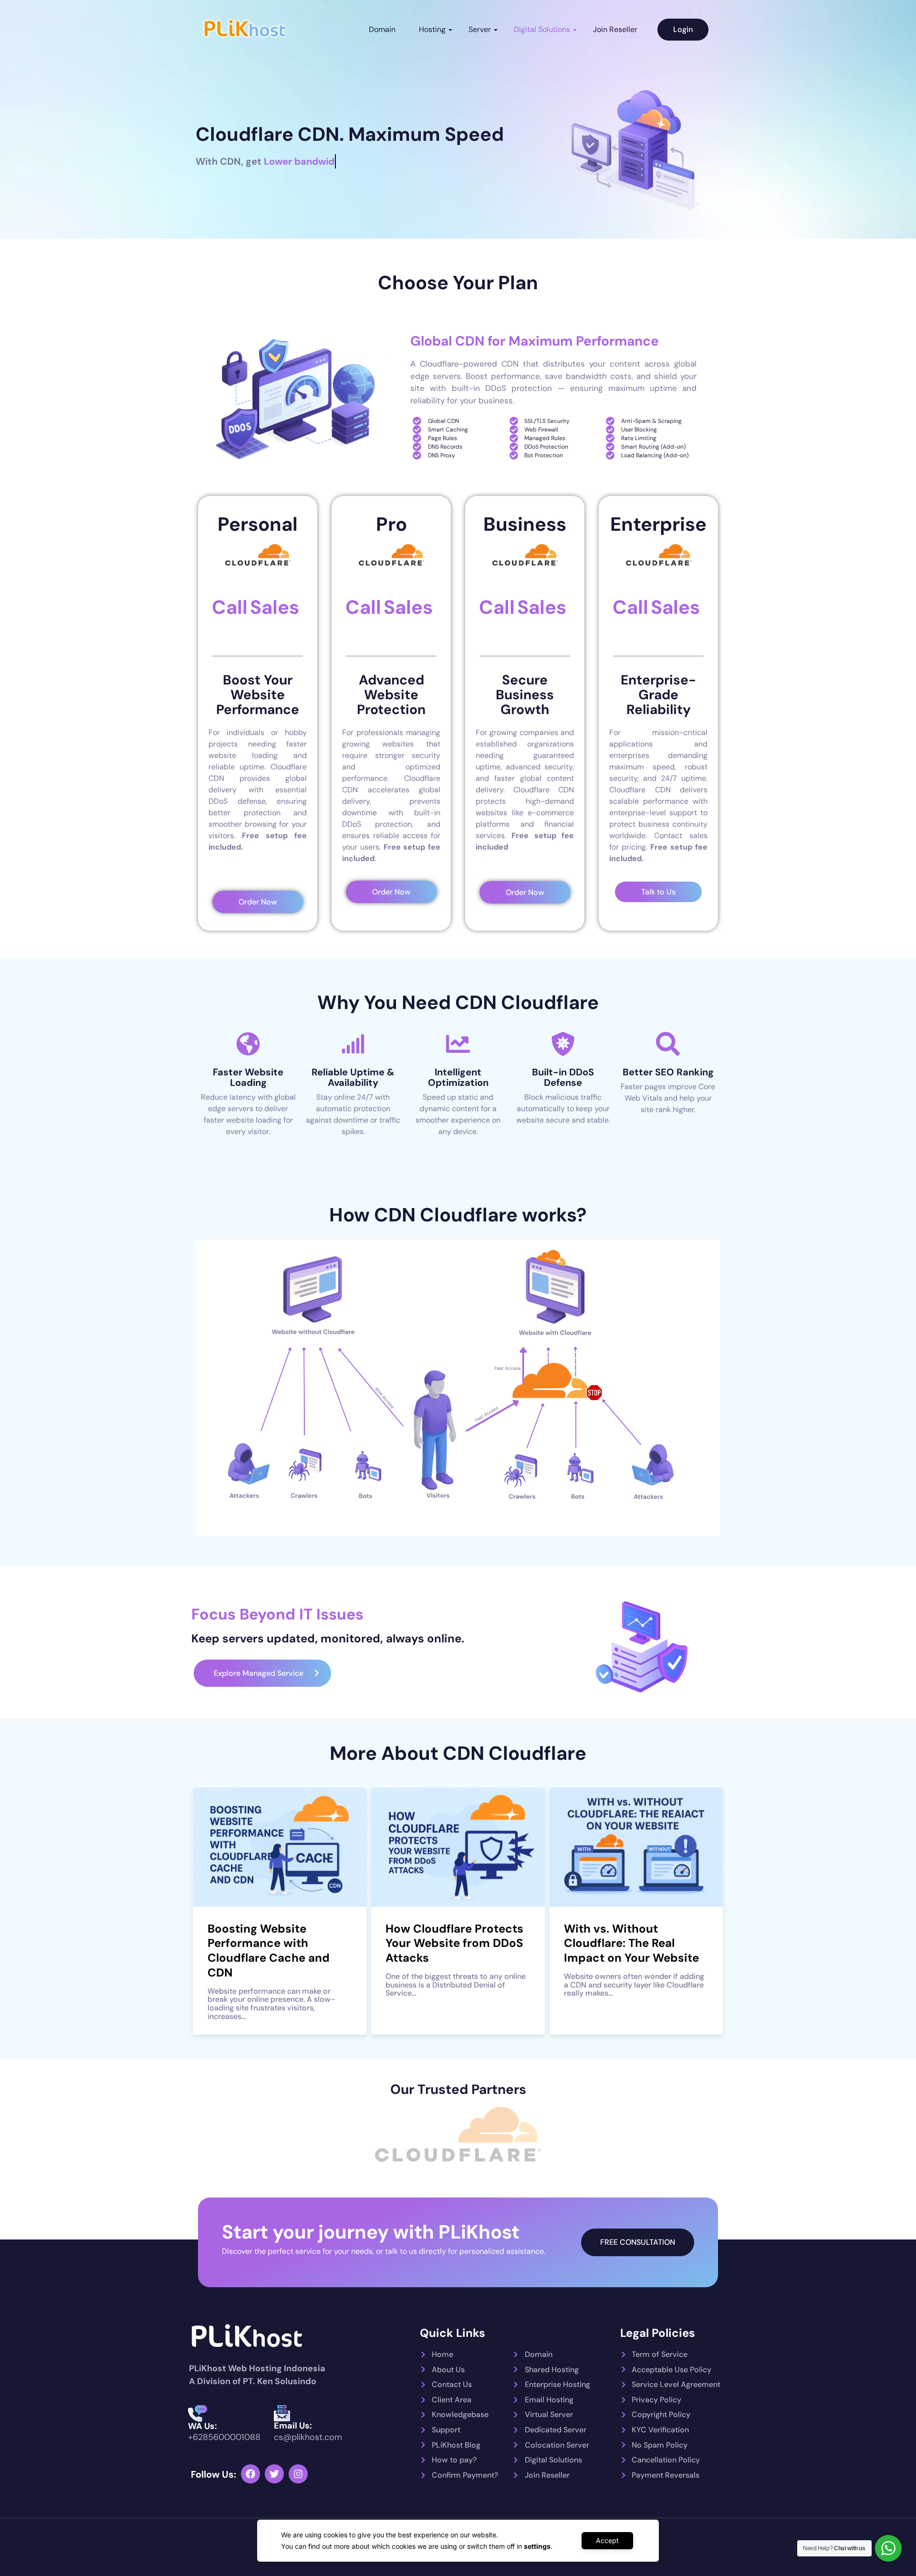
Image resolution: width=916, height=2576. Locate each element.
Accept (607, 2540)
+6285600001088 (224, 2437)
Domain (382, 29)
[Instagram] (298, 2474)
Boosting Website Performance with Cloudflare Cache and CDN (269, 1950)
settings (537, 2546)
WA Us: (203, 2426)
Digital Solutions (542, 29)
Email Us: (293, 2426)
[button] (262, 1673)
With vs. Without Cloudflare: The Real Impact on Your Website (631, 1943)
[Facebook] (250, 2474)
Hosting (432, 29)
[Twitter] (274, 2474)
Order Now (258, 902)
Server (480, 29)
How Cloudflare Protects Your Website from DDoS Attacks (454, 1943)
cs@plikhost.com (308, 2437)
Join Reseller (615, 29)
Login (683, 29)
